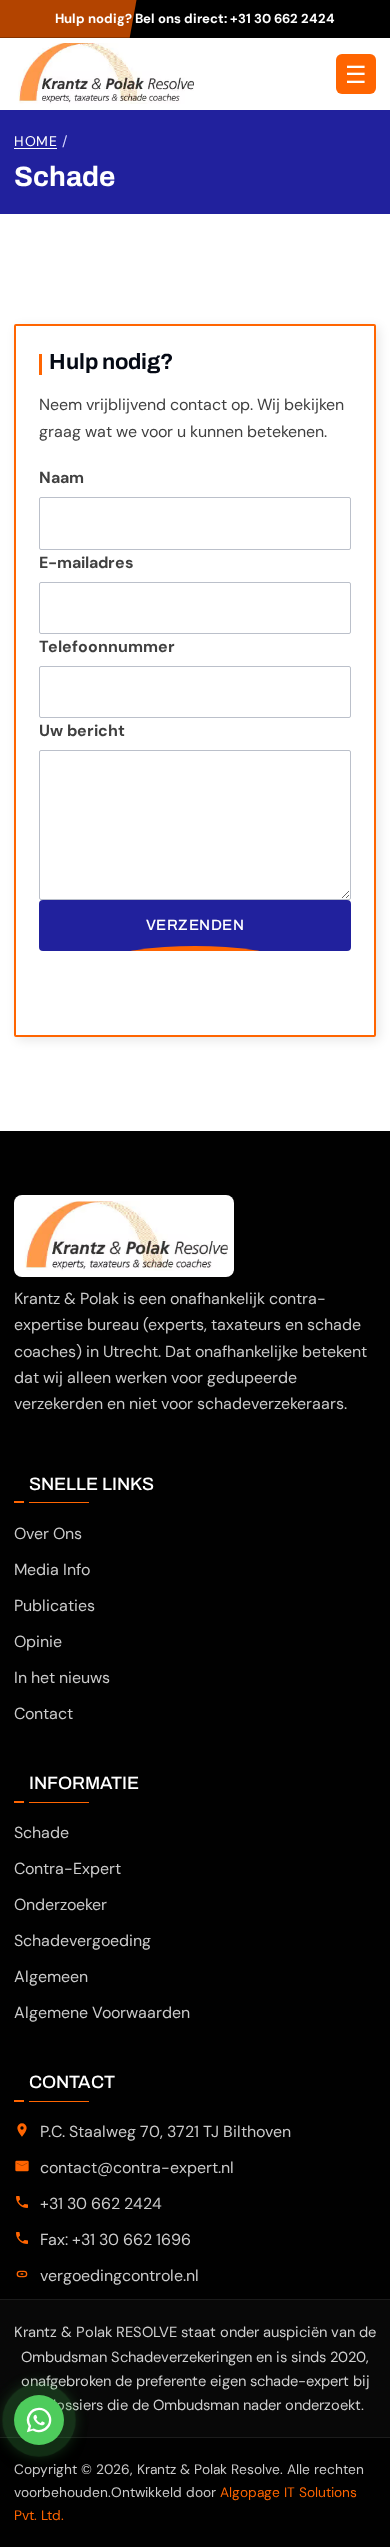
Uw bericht (82, 730)
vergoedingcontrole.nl (119, 2275)
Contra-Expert (67, 1868)
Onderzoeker (60, 1904)
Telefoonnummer (107, 646)
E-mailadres (86, 562)
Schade (41, 1832)
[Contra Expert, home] (104, 73)
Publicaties (54, 1605)
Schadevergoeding (82, 1940)
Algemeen (51, 1976)
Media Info (52, 1569)
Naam (61, 477)
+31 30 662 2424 (282, 18)
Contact (43, 1713)
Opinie (38, 1641)
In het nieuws (62, 1677)
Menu (356, 74)
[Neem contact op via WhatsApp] (39, 2420)
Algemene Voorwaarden (102, 2012)
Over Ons (48, 1533)
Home (35, 141)
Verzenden (195, 925)
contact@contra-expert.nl (137, 2167)
